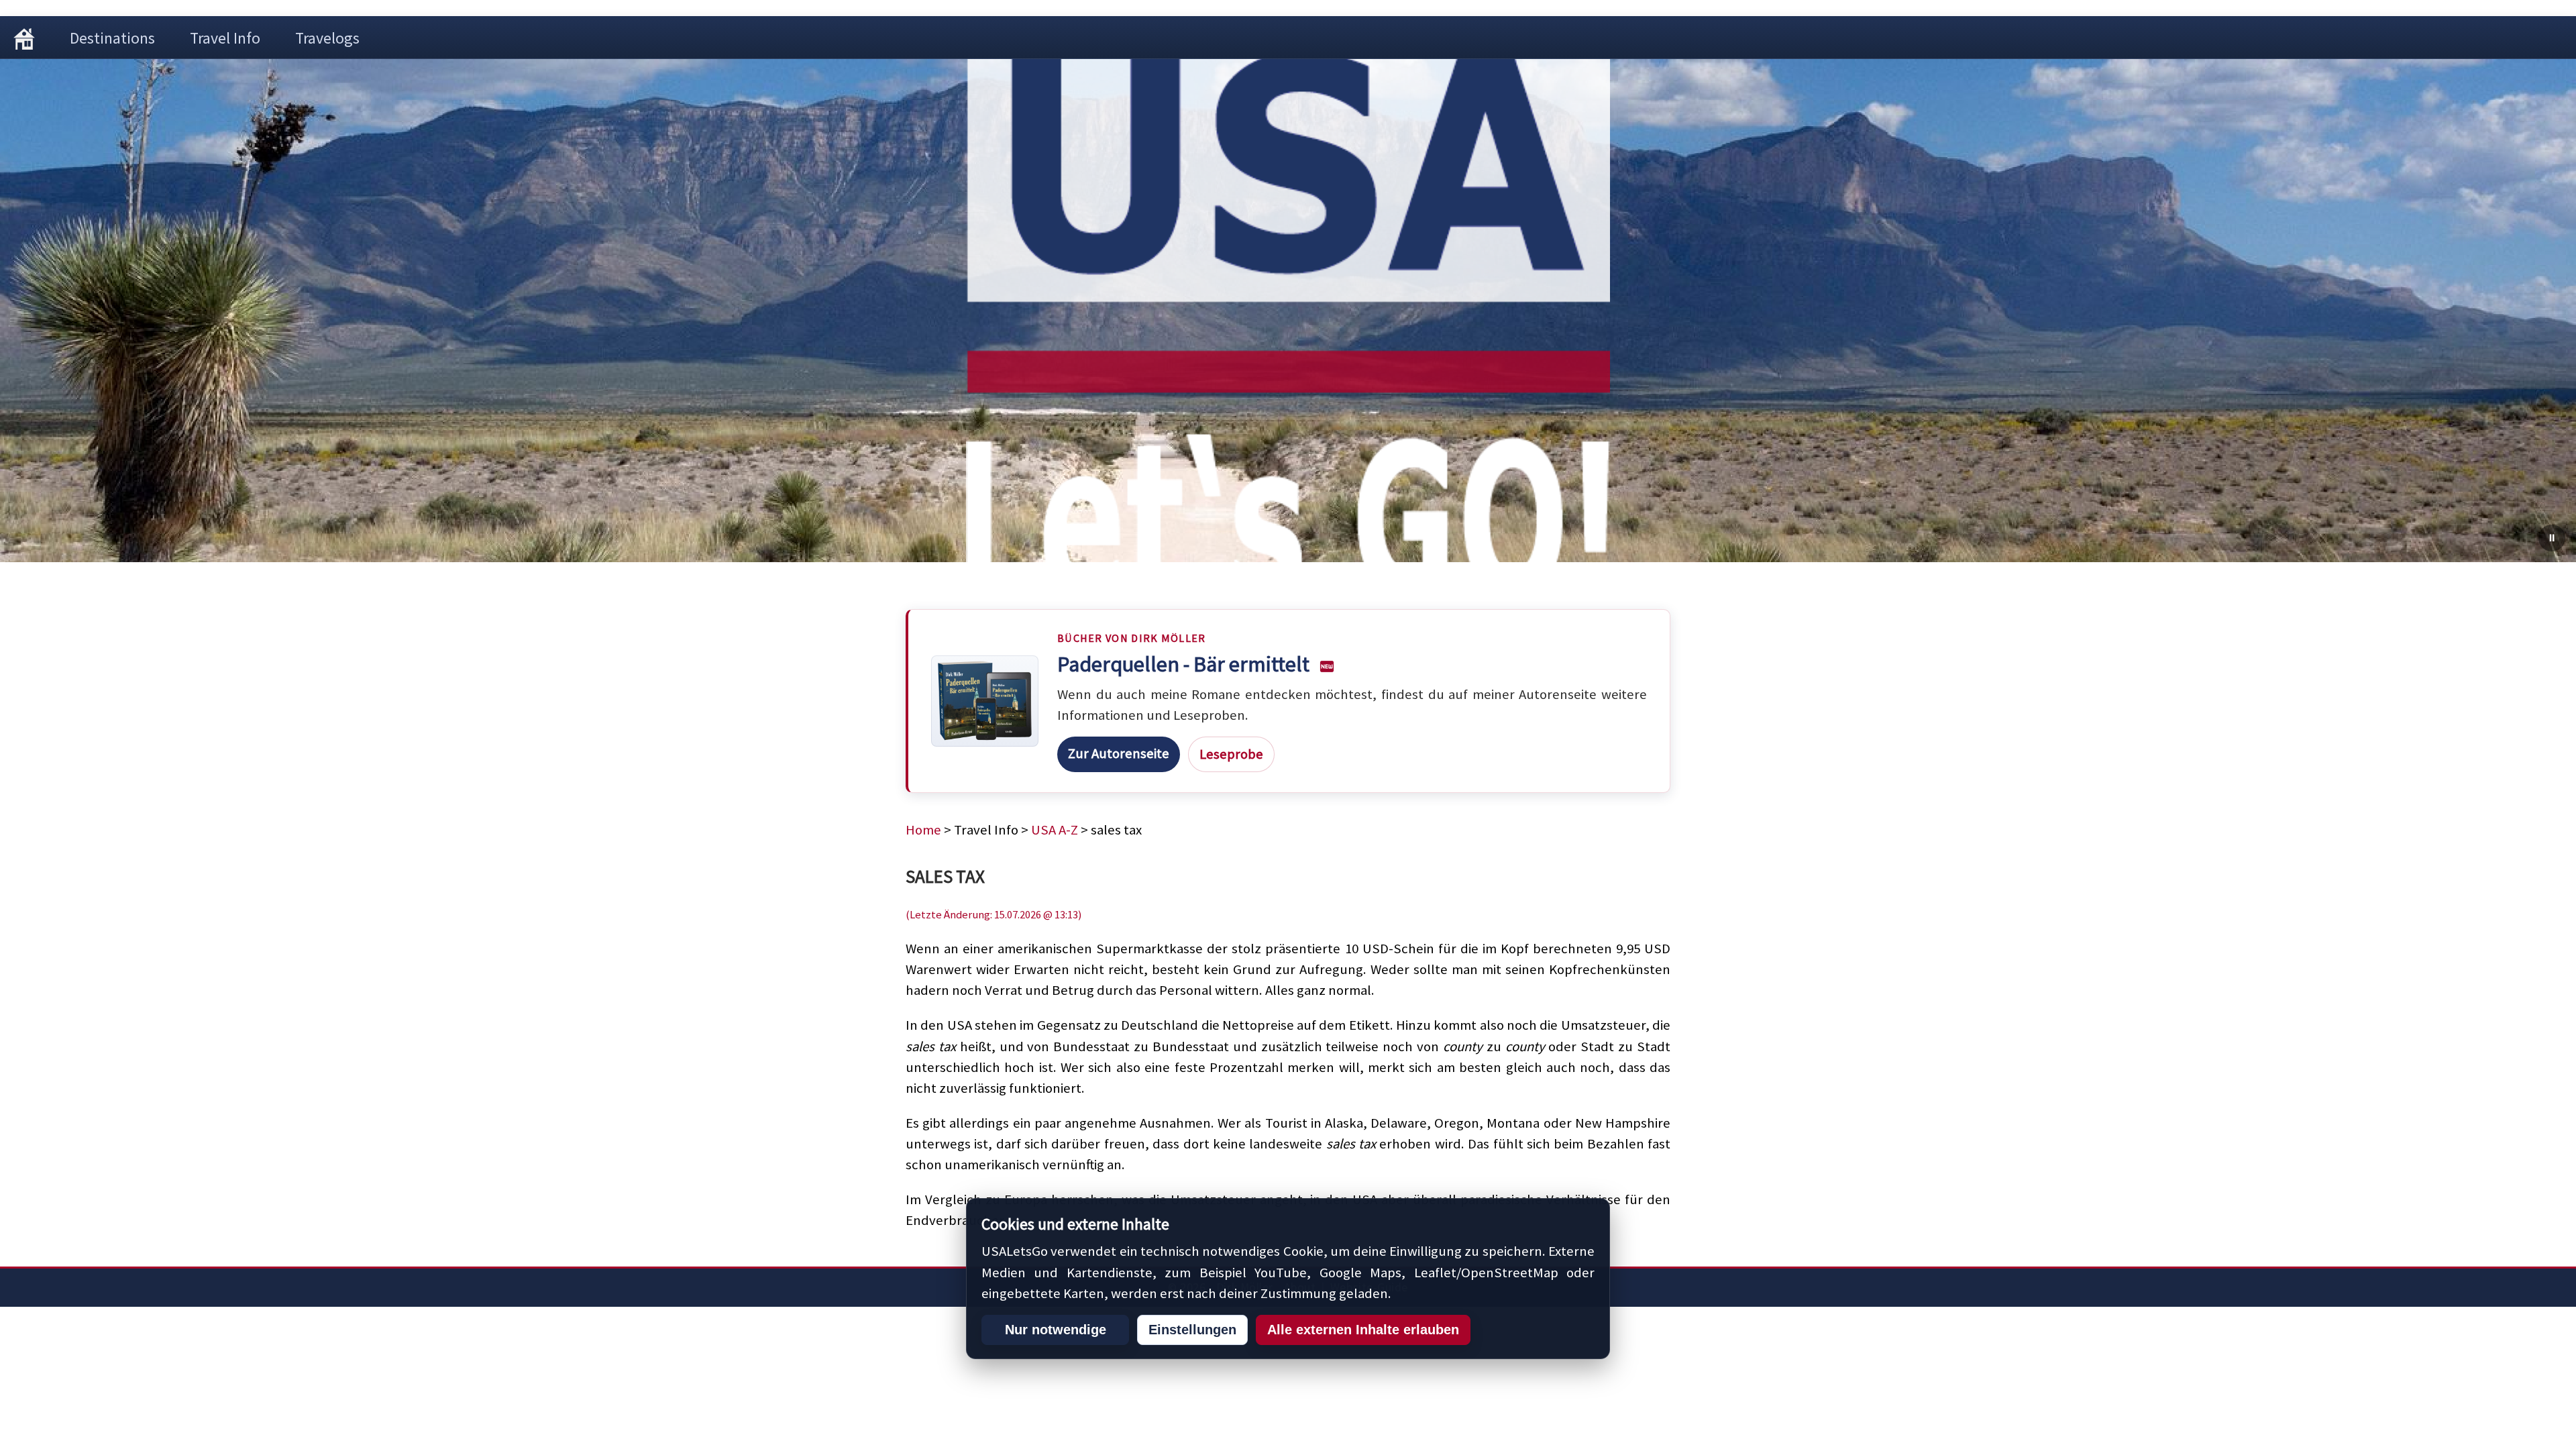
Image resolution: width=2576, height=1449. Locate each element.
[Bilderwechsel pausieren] (2552, 538)
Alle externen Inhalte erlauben (1363, 1330)
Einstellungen (1192, 1330)
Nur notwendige (1056, 1330)
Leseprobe (1231, 754)
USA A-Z (1055, 830)
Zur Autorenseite (1119, 753)
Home (923, 830)
